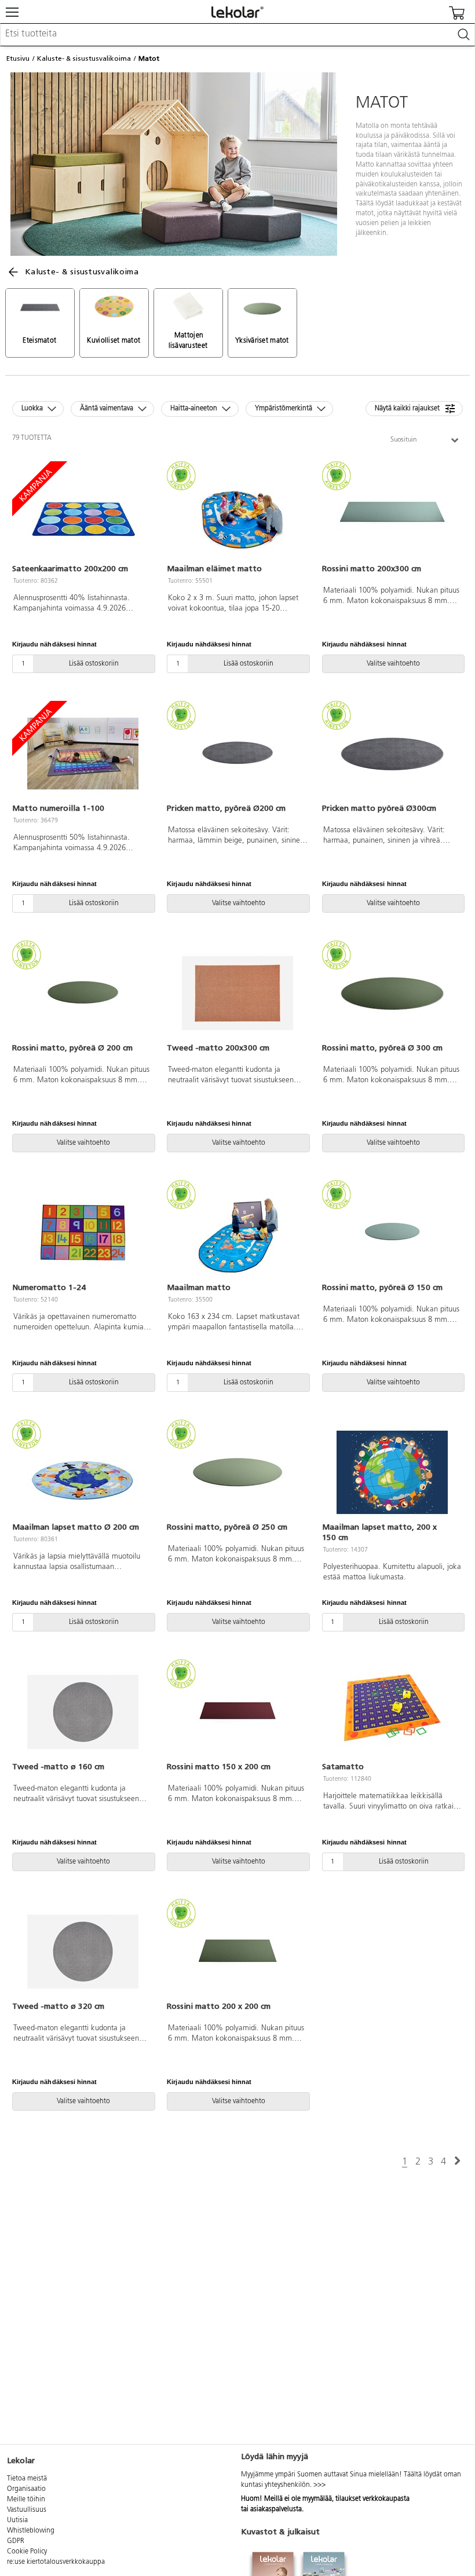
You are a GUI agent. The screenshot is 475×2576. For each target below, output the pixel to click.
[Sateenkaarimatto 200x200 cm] (83, 514)
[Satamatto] (392, 1712)
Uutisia (17, 2520)
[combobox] (237, 35)
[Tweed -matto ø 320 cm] (83, 1952)
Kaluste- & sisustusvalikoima (84, 58)
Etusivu (18, 58)
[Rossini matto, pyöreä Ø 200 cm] (83, 993)
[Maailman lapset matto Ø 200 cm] (83, 1472)
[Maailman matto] (237, 1233)
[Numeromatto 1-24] (83, 1233)
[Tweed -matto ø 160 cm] (83, 1712)
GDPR (16, 2541)
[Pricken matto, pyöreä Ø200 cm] (237, 754)
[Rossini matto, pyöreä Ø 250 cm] (237, 1472)
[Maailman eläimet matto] (237, 514)
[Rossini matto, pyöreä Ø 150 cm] (392, 1233)
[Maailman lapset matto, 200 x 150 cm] (392, 1472)
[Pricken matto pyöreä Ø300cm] (392, 754)
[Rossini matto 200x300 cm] (392, 514)
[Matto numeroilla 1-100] (83, 754)
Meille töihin (26, 2500)
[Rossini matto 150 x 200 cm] (237, 1712)
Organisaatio (26, 2489)
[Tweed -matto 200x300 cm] (237, 993)
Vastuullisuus (27, 2510)
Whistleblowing (31, 2531)
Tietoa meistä (27, 2479)
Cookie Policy (27, 2552)
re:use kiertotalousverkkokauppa (56, 2562)
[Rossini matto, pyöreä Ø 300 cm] (392, 993)
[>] (457, 2161)
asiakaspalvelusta (276, 2509)
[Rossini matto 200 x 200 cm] (237, 1952)
